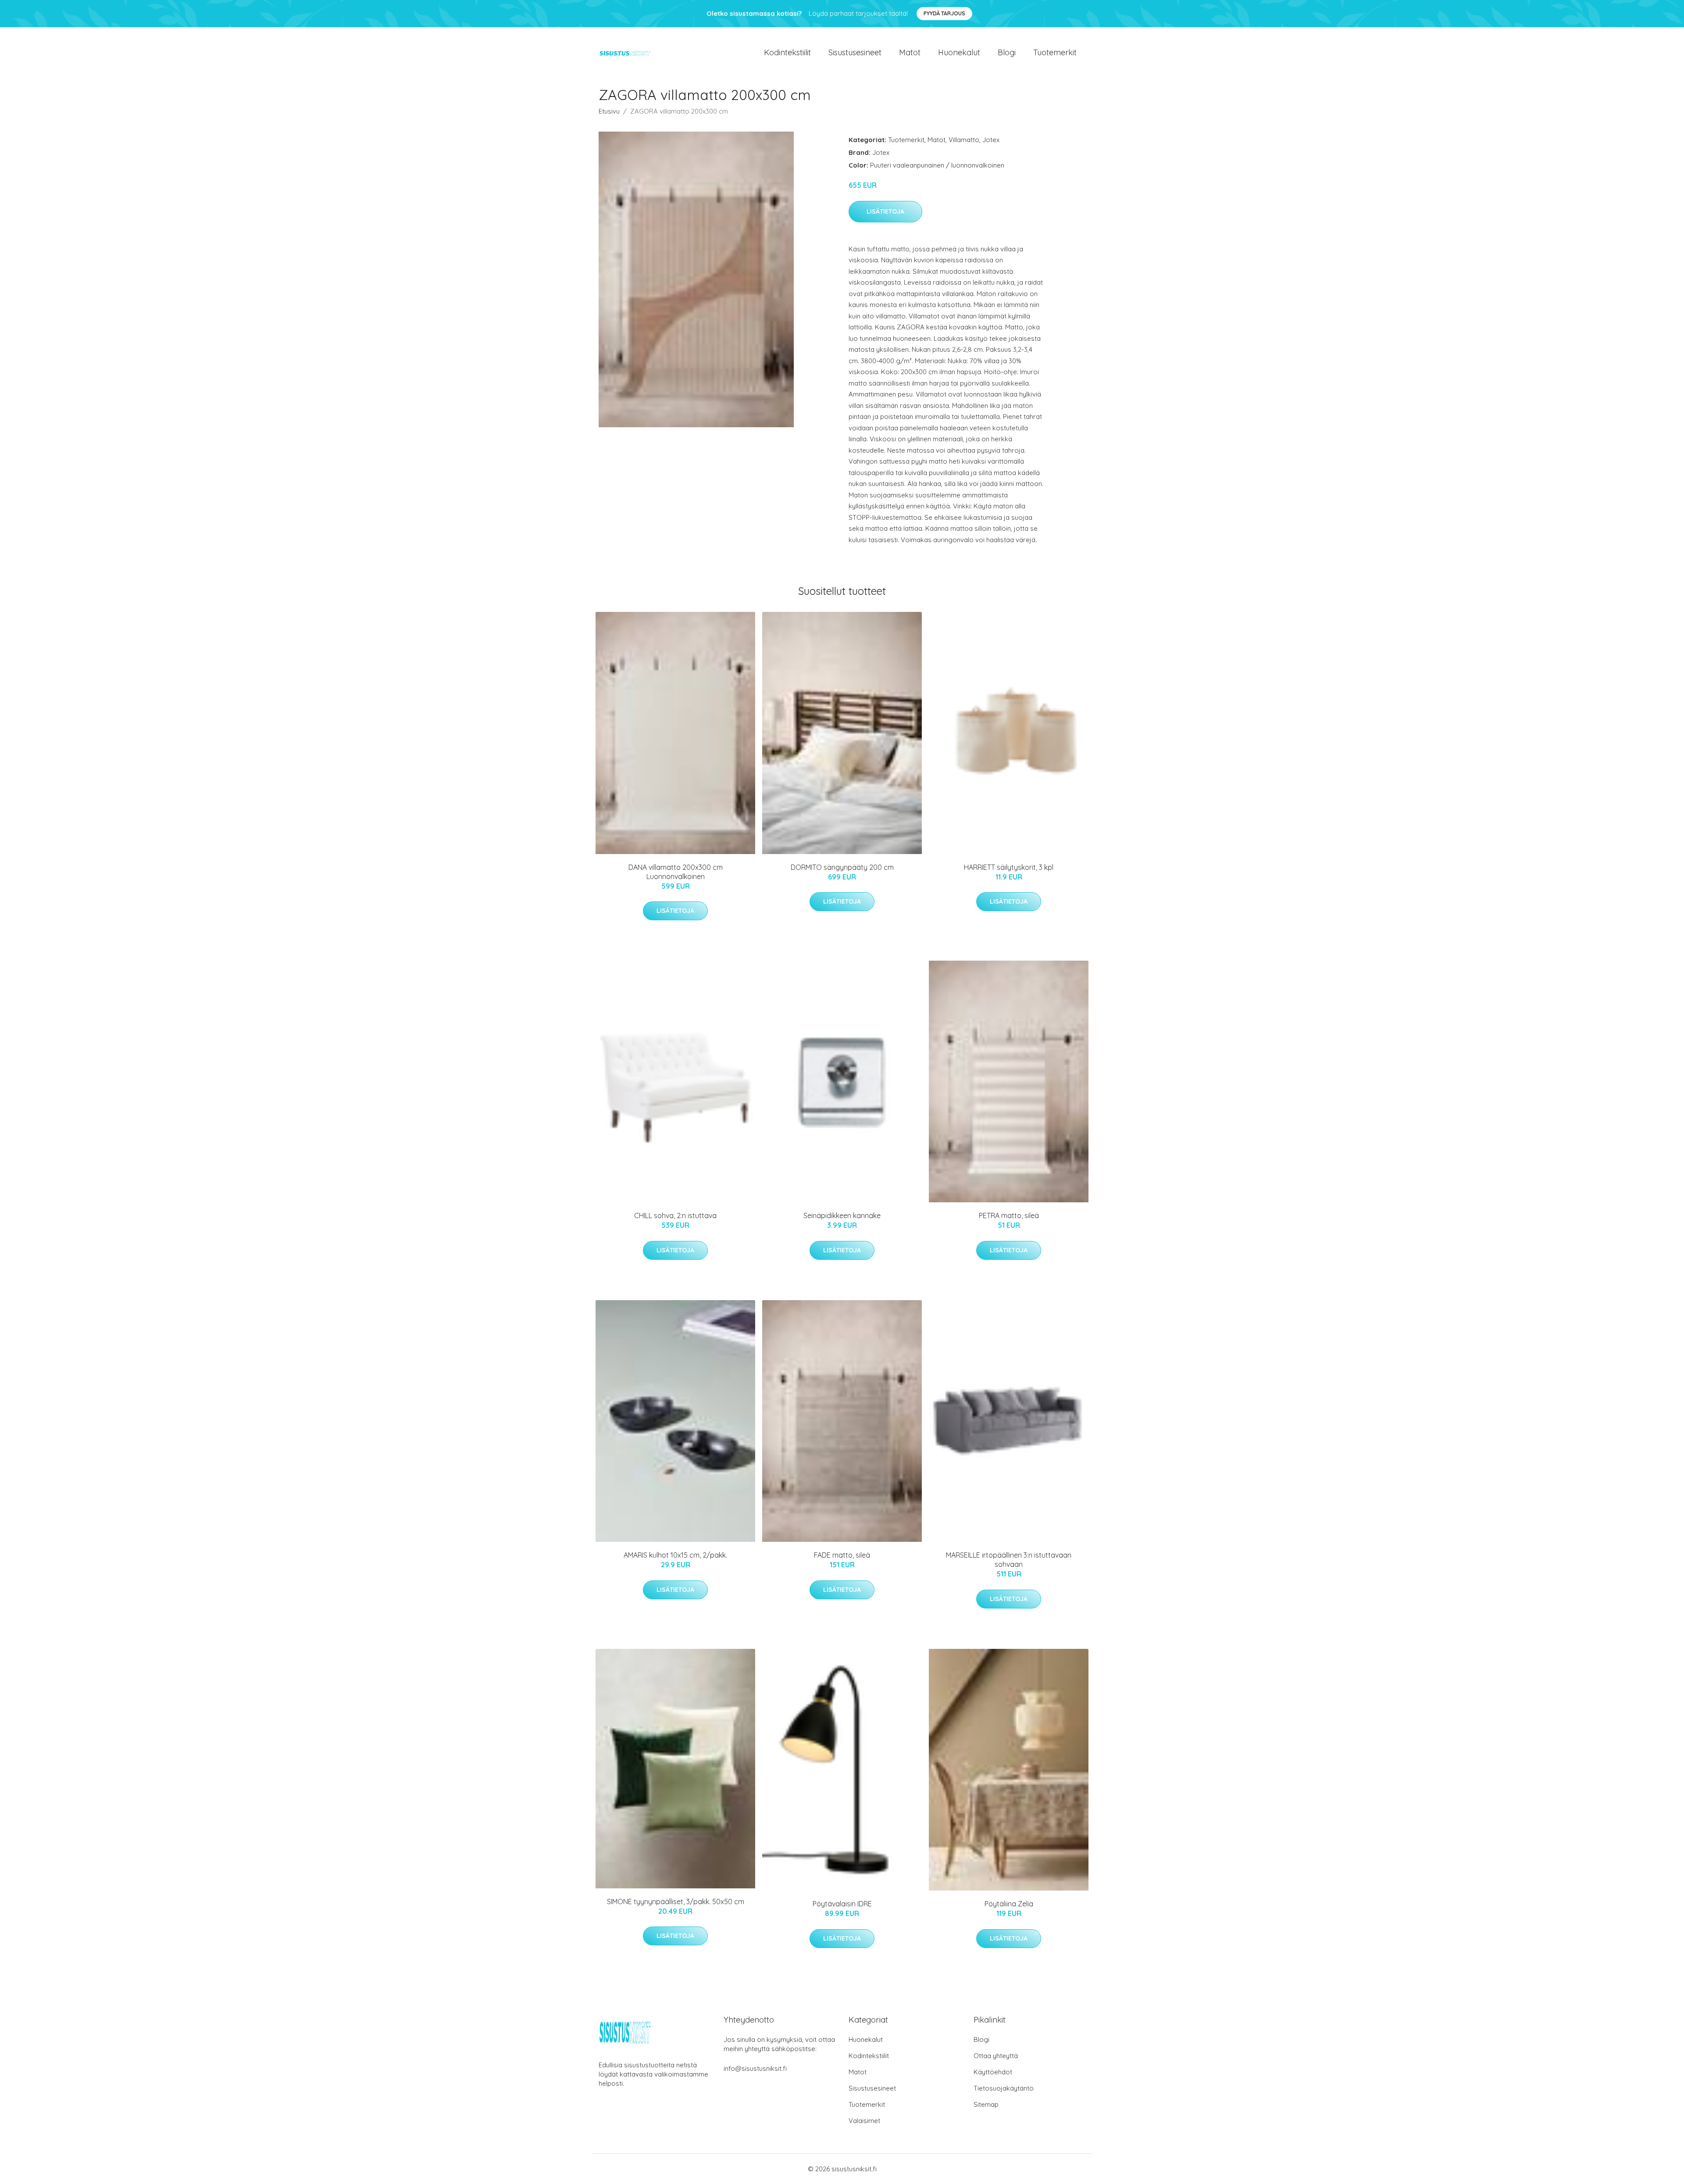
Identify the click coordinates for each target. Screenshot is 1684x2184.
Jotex (991, 140)
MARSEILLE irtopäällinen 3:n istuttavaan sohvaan (1009, 1560)
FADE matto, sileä (842, 1555)
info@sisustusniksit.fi (755, 2068)
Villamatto (964, 140)
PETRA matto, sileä (1009, 1215)
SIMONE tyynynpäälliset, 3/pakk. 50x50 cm (676, 1902)
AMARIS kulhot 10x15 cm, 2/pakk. (675, 1555)
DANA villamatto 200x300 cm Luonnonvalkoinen (676, 872)
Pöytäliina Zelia (1009, 1904)
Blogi (1007, 52)
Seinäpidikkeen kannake (842, 1215)
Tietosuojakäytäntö (1004, 2088)
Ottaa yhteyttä (996, 2056)
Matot (910, 52)
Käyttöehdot (993, 2072)
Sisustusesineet (855, 52)
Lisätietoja (885, 211)
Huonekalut (959, 52)
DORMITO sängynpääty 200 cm (842, 867)
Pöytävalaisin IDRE (842, 1904)
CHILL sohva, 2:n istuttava (675, 1215)
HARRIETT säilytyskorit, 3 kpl (1009, 867)
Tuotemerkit (1055, 52)
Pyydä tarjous (944, 13)
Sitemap (986, 2104)
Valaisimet (864, 2121)
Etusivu (609, 111)
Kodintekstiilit (787, 52)
